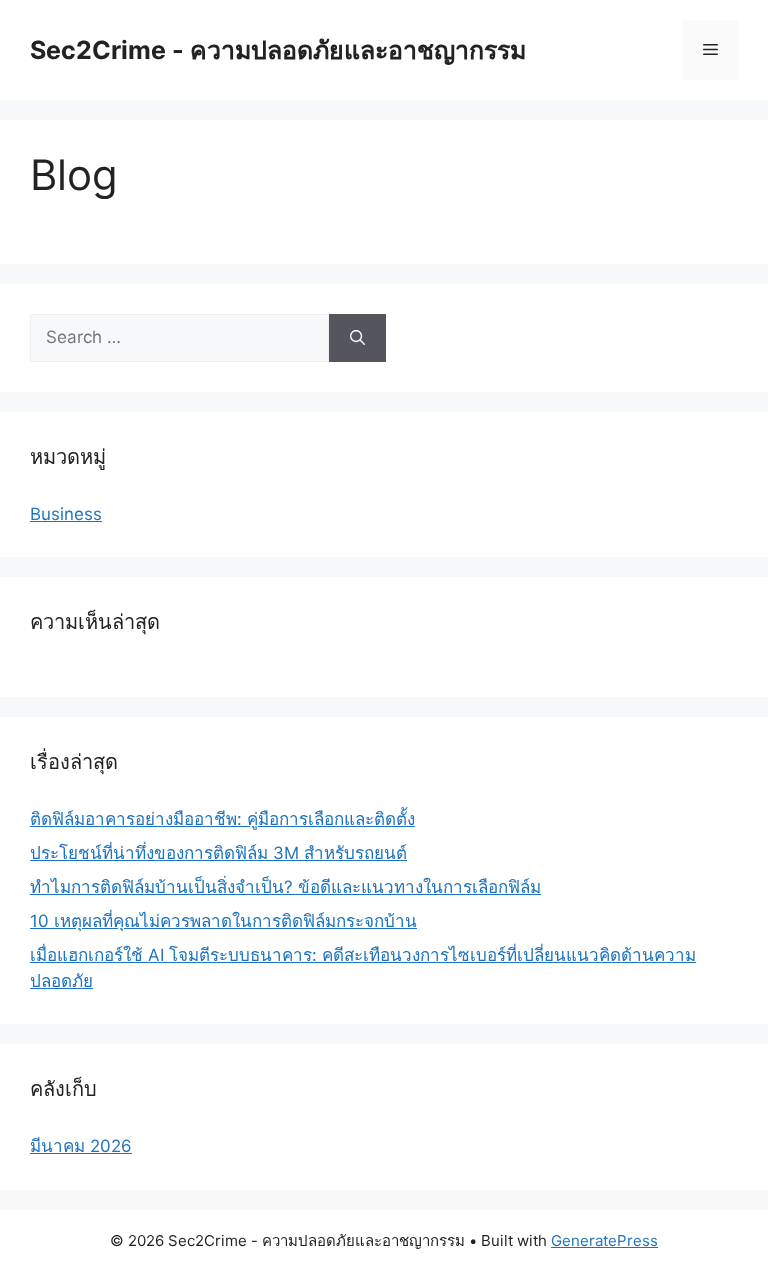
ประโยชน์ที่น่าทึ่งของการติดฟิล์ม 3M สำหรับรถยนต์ (218, 853)
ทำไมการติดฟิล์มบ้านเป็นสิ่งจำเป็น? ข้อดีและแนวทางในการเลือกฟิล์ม (285, 887)
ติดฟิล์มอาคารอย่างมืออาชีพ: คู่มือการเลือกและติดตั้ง (222, 819)
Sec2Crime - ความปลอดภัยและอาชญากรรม (278, 50)
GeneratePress (604, 1240)
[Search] (357, 338)
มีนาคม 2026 (81, 1146)
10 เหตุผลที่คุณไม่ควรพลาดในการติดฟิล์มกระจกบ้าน (223, 921)
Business (66, 514)
